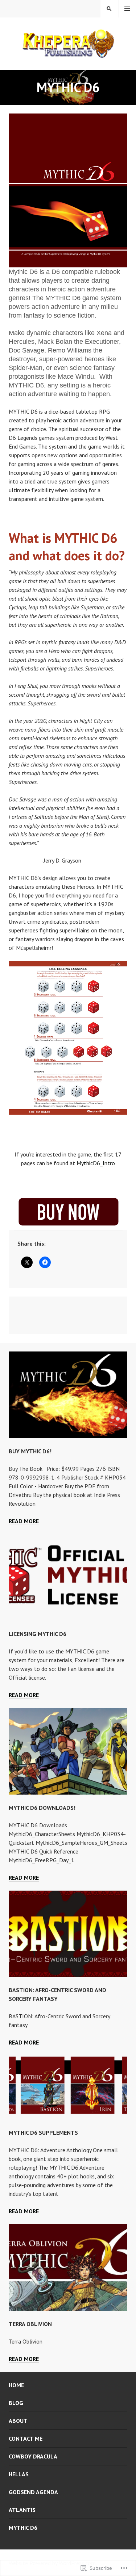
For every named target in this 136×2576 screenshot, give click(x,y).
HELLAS (19, 2474)
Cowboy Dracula (33, 2456)
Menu (127, 9)
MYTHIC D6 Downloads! (42, 1808)
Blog (16, 2403)
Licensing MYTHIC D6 (38, 1634)
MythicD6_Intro (96, 1163)
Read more (24, 1521)
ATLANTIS (22, 2510)
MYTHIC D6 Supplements (43, 2133)
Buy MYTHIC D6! (30, 1451)
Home (16, 2385)
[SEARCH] (109, 9)
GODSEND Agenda (33, 2492)
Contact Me (26, 2438)
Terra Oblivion (30, 2324)
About (18, 2421)
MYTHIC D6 (23, 2528)
